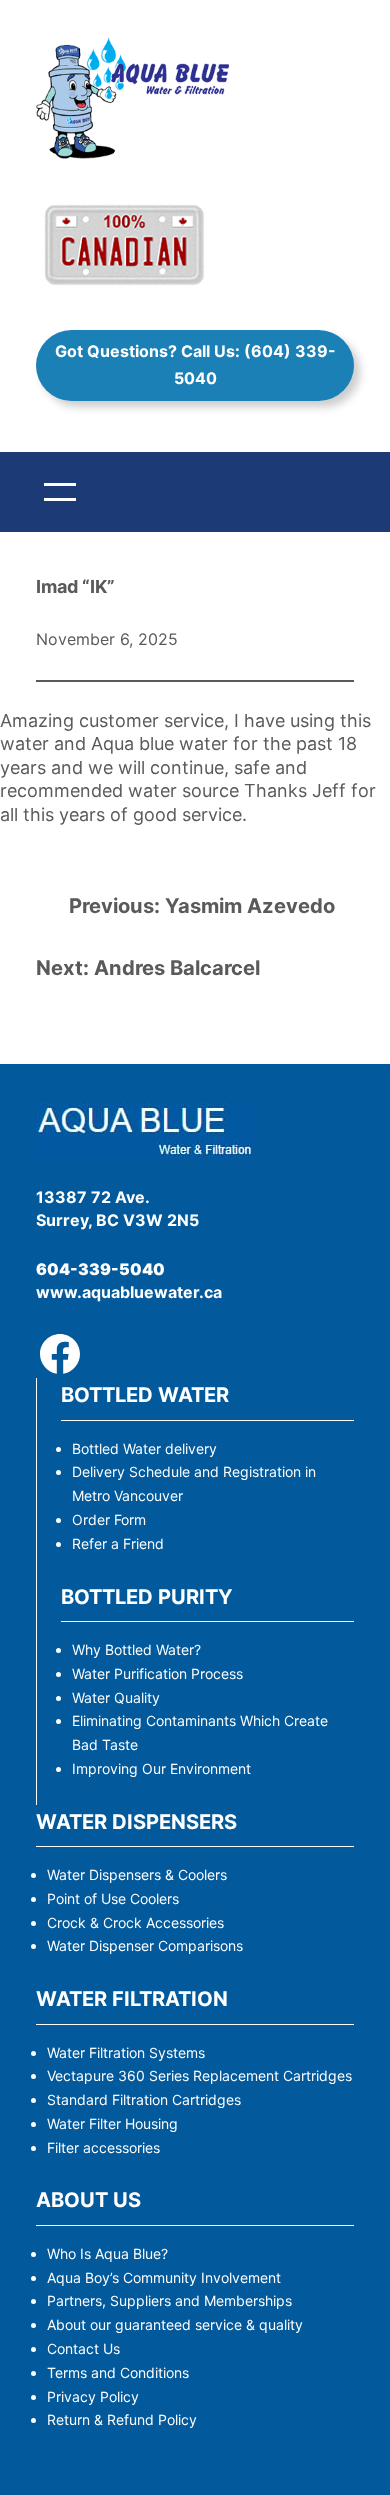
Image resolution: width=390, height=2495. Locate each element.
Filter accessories (103, 2147)
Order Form (109, 1519)
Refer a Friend (118, 1543)
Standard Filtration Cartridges (144, 2099)
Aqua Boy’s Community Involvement (164, 2277)
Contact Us (83, 2348)
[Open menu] (60, 492)
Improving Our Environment (161, 1768)
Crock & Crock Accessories (135, 1922)
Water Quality (116, 1697)
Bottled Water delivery (144, 1448)
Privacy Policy (93, 2396)
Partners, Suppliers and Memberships (169, 2300)
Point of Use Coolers (113, 1898)
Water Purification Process (157, 1673)
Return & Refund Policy (122, 2419)
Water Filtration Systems (126, 2052)
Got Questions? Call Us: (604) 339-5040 (195, 364)
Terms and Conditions (118, 2372)
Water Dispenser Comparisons (145, 1945)
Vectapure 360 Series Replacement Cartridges (199, 2075)
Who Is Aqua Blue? (107, 2253)
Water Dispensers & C (117, 1874)
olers (211, 1874)
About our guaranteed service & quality (175, 2324)
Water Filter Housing (112, 2123)
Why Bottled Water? (136, 1649)
